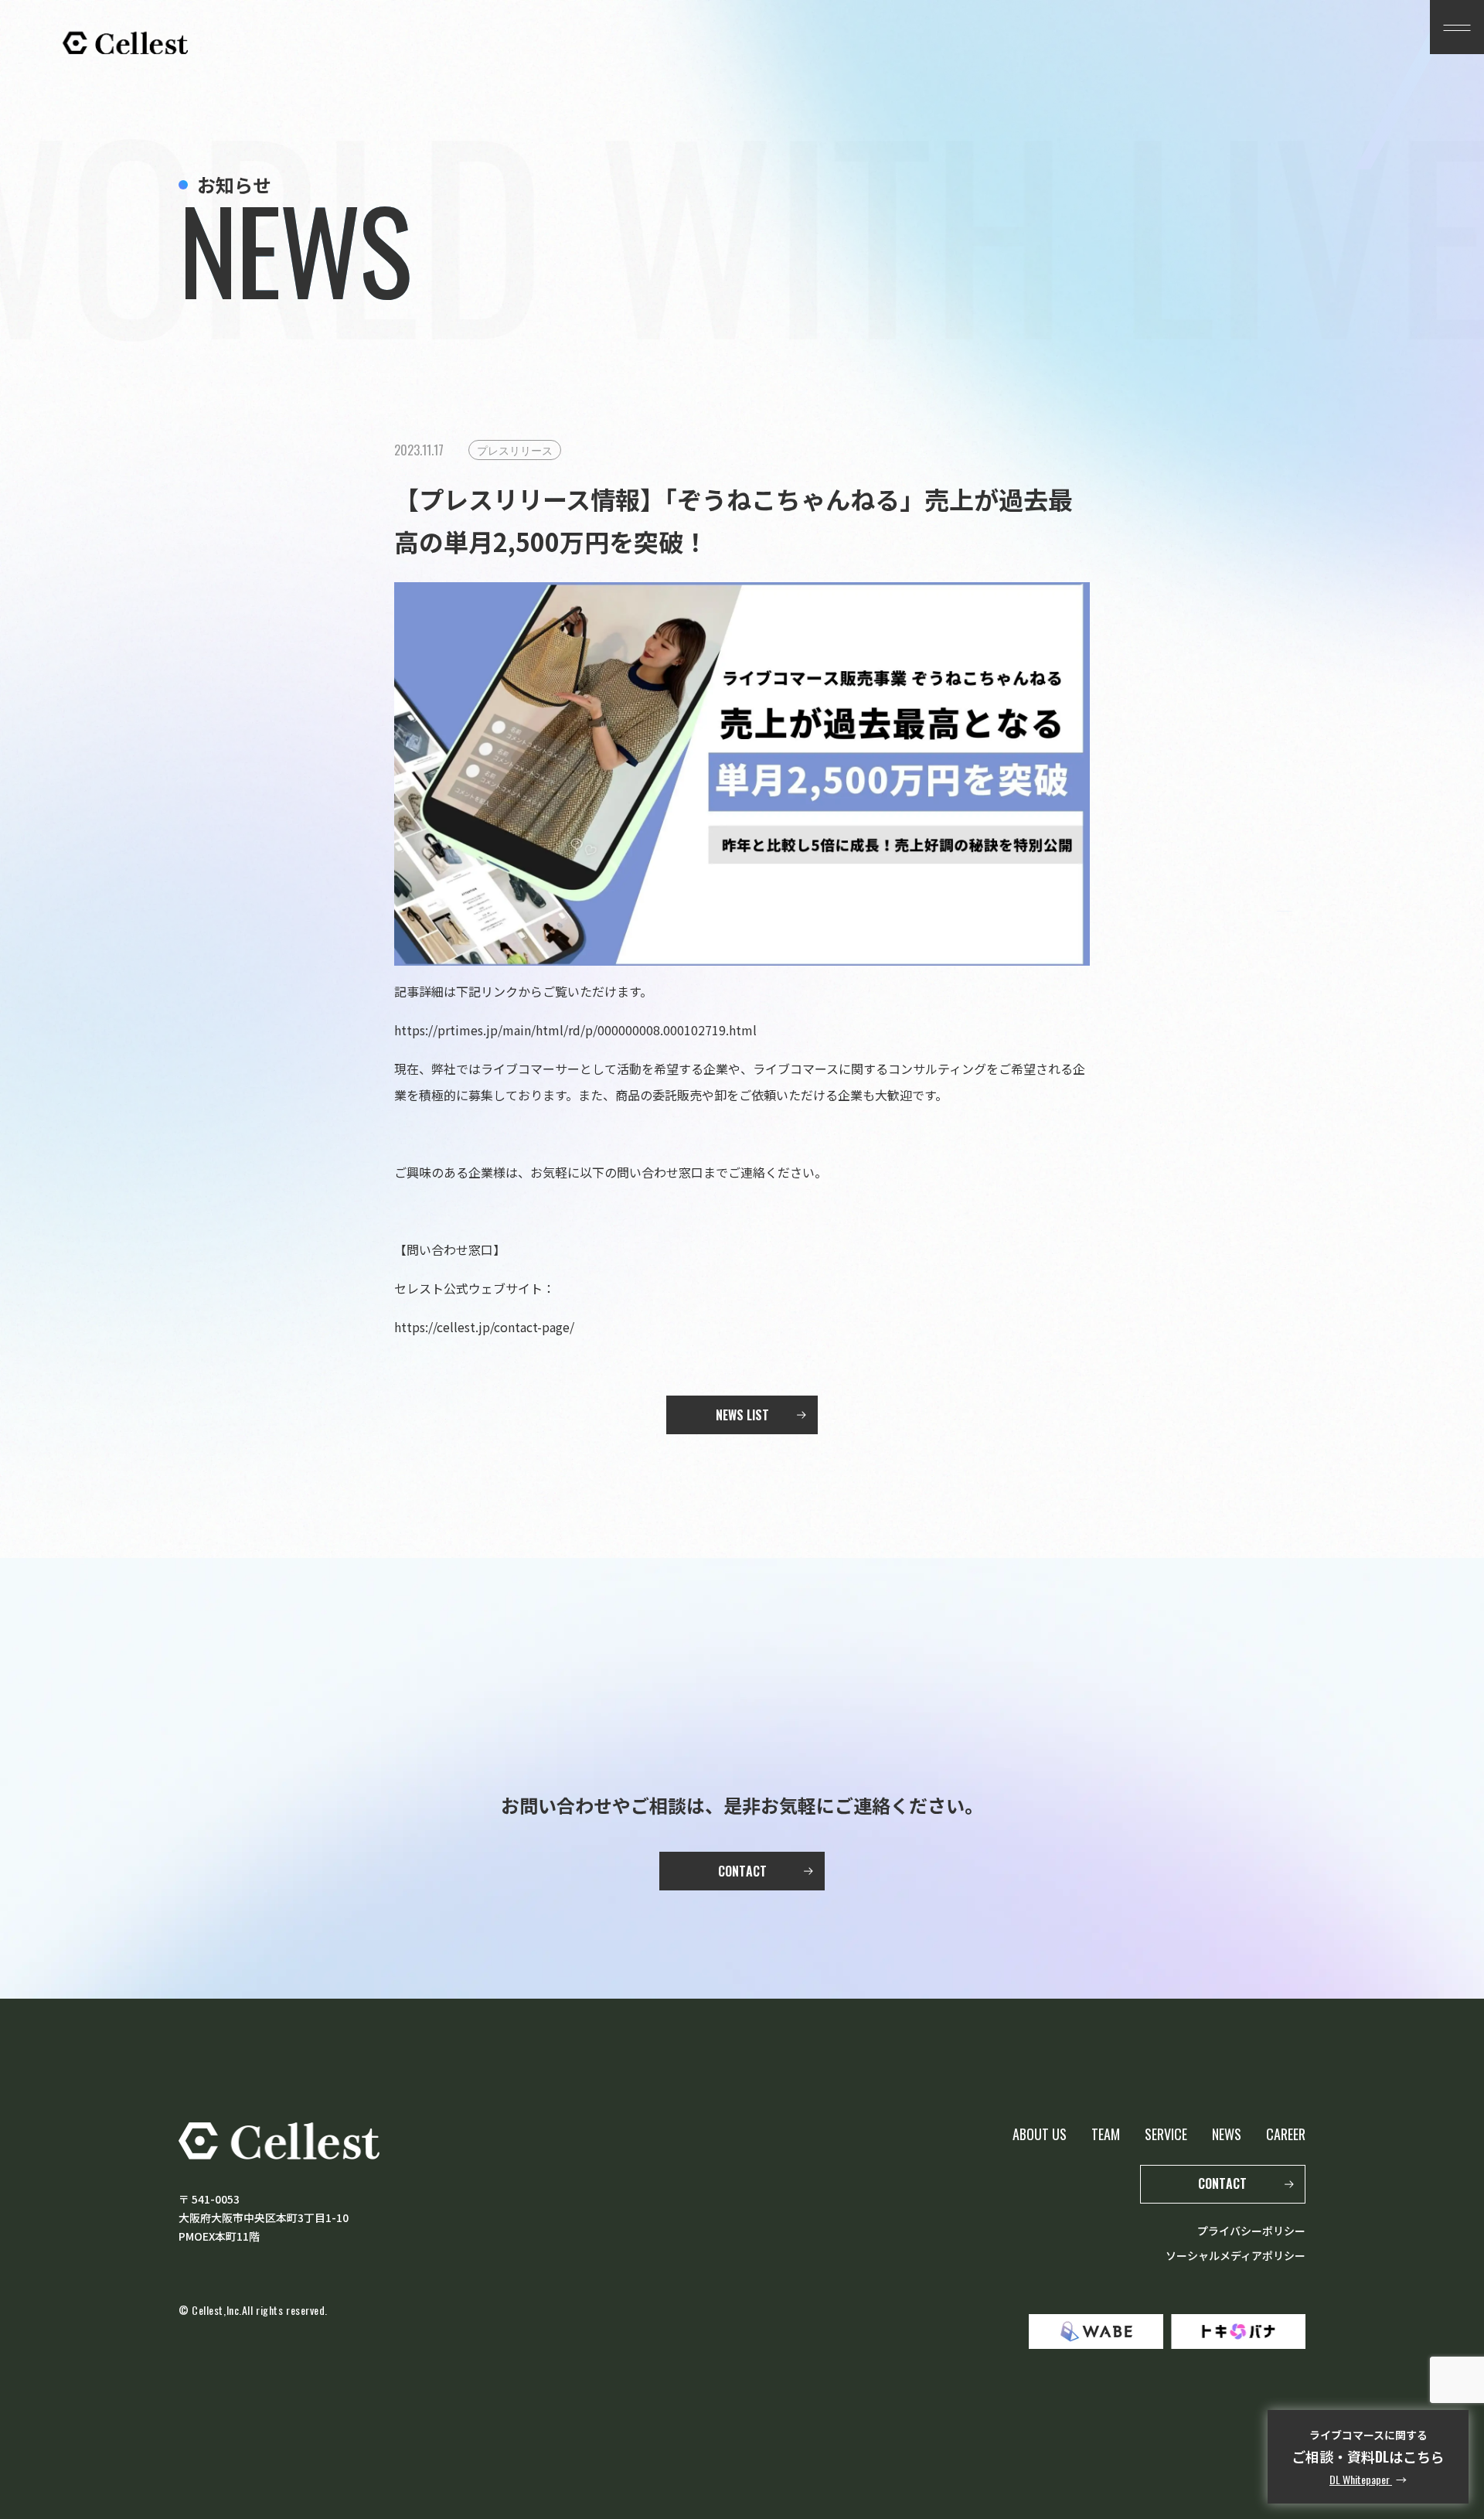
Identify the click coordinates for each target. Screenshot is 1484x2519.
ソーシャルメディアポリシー (1236, 2255)
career (1286, 2134)
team (1106, 2134)
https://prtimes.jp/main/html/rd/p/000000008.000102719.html (575, 1030)
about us (1040, 2134)
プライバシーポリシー (1251, 2231)
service (1166, 2134)
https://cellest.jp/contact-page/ (484, 1327)
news (1227, 2134)
